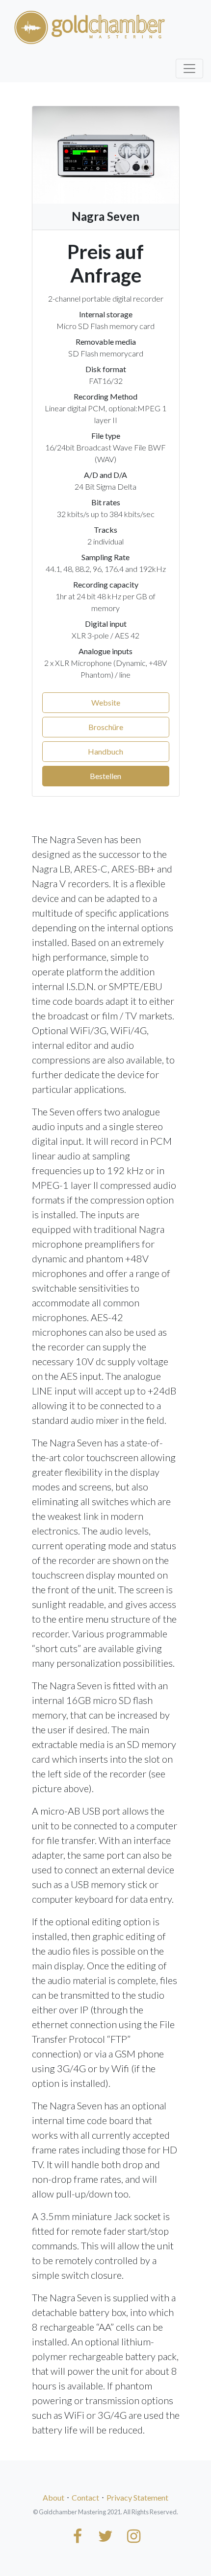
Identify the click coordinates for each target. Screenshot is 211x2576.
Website (106, 702)
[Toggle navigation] (189, 69)
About (53, 2497)
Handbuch (105, 751)
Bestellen (105, 776)
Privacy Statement (137, 2497)
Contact (85, 2497)
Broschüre (106, 727)
